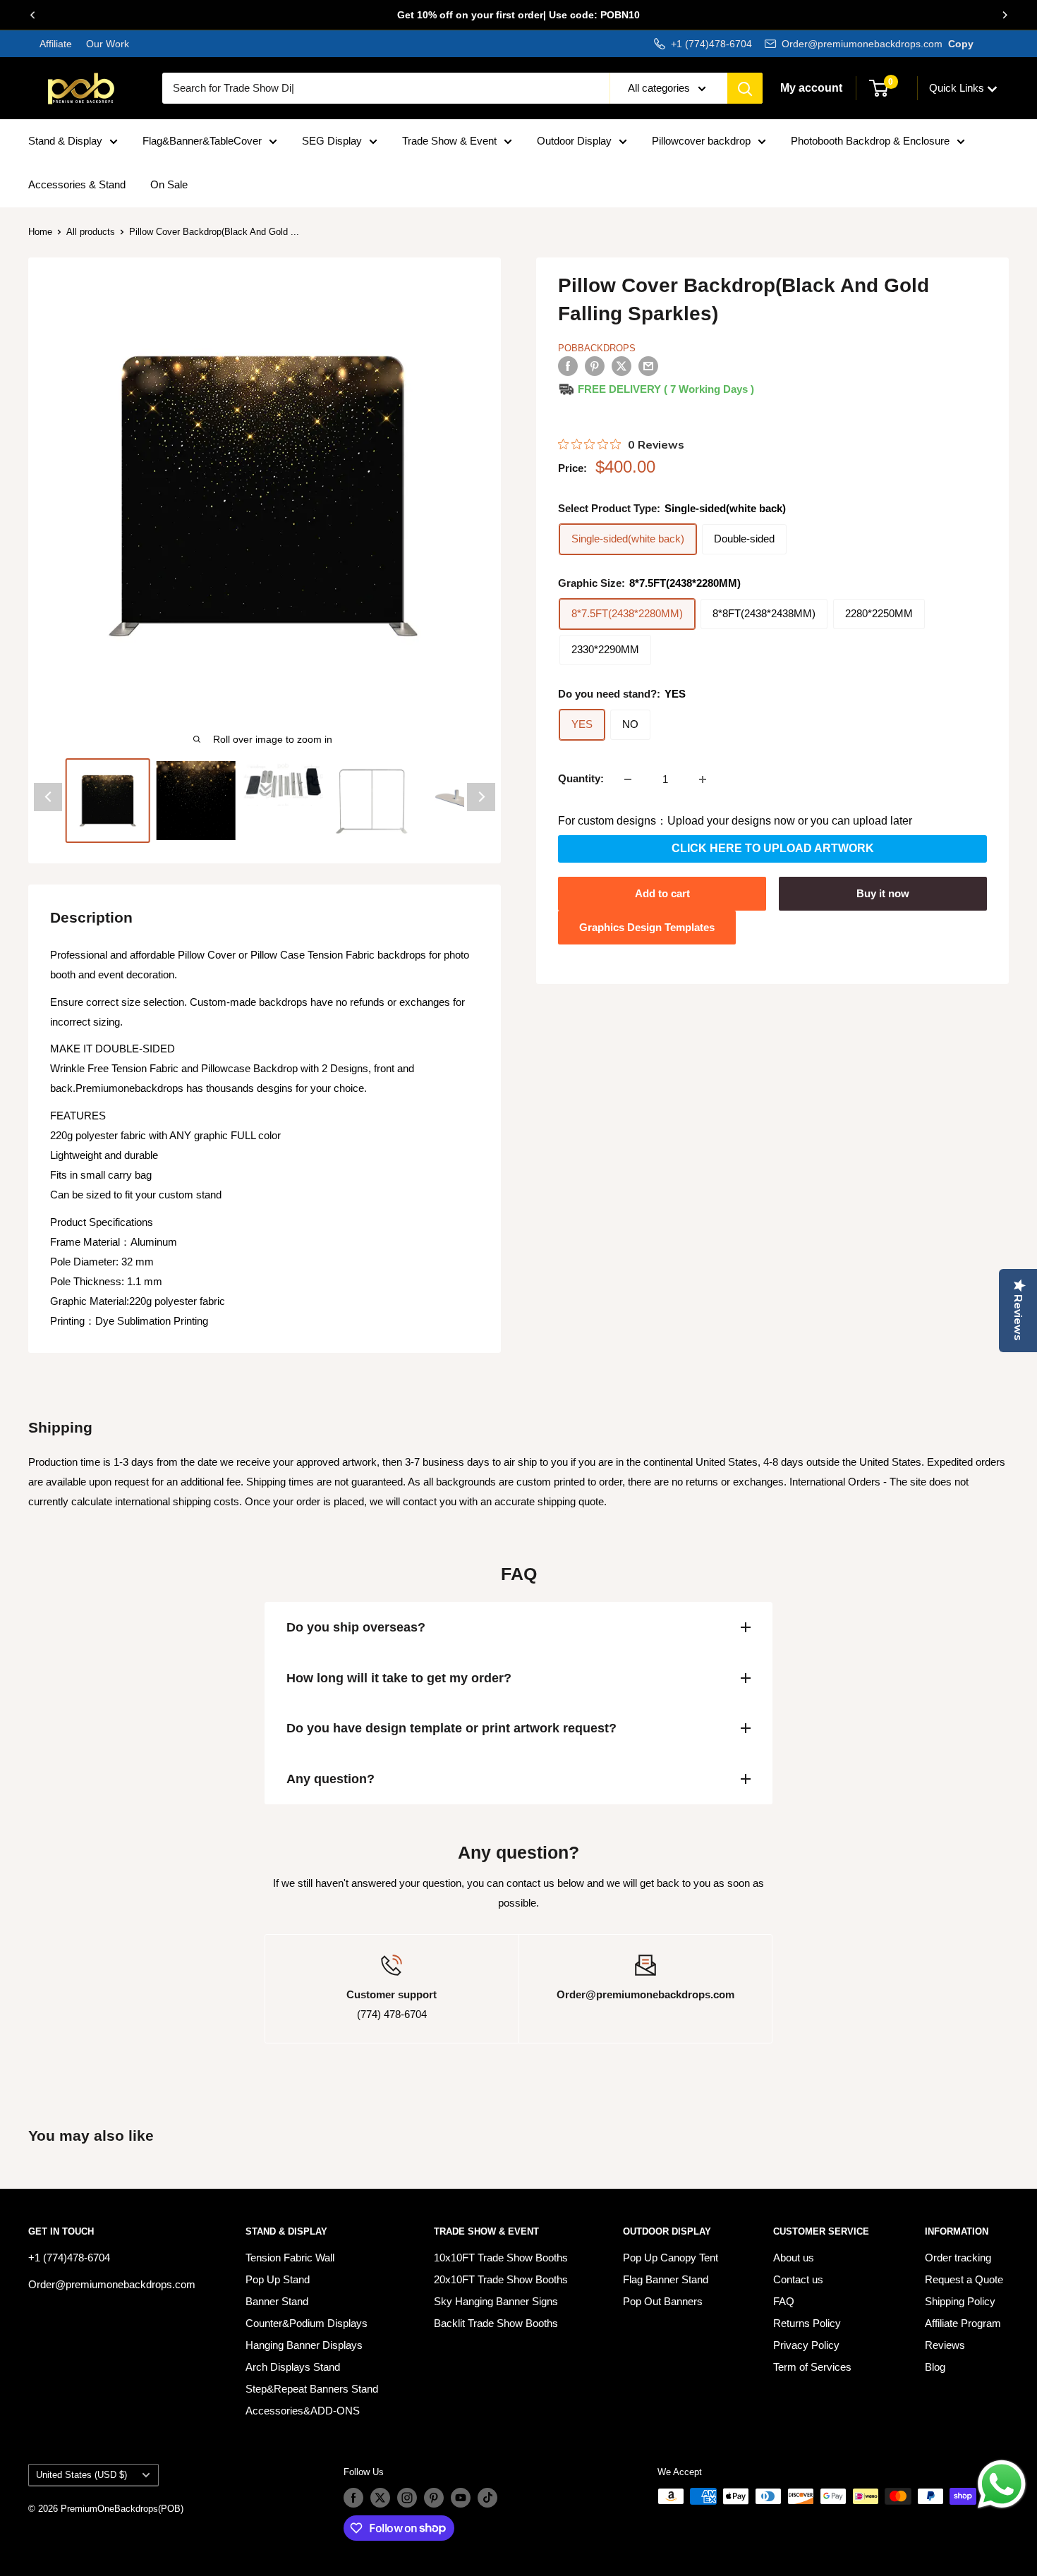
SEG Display (332, 141)
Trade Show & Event (449, 141)
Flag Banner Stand (666, 2279)
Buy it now (883, 893)
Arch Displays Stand (293, 2367)
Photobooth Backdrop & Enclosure (870, 141)
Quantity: (581, 779)
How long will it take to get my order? (399, 1678)
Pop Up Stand (278, 2279)
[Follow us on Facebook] (353, 2498)
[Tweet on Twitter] (621, 366)
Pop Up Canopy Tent (671, 2258)
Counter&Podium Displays (307, 2323)
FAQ (784, 2301)
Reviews (945, 2345)
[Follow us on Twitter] (380, 2498)
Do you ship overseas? (356, 1627)
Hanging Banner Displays (304, 2345)
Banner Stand (277, 2301)
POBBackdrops (597, 348)
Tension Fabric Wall (290, 2258)
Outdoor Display (574, 141)
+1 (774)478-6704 (711, 44)
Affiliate (56, 44)
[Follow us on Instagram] (407, 2498)
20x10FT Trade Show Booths (501, 2279)
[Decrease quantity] (628, 779)
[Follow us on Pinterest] (434, 2498)
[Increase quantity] (703, 779)
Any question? (330, 1779)
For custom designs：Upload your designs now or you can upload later (735, 821)
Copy (961, 44)
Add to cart (662, 893)
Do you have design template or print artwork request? (451, 1728)
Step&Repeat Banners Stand (312, 2389)
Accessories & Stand (77, 184)
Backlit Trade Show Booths (496, 2323)
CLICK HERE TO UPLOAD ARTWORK (773, 849)
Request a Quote (964, 2279)
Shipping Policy (960, 2301)
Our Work (106, 44)
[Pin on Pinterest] (595, 366)
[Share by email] (648, 366)
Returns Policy (807, 2323)
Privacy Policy (806, 2345)
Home (40, 232)
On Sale (169, 184)
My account (811, 88)
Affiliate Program (963, 2323)
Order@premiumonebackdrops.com (862, 44)
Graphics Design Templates (647, 927)
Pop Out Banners (663, 2301)
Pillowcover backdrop (701, 141)
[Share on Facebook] (568, 366)
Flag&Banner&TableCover (202, 141)
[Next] (1005, 15)
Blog (935, 2367)
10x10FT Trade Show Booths (501, 2258)
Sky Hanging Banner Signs (496, 2301)
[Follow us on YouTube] (461, 2498)
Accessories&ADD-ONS (303, 2411)
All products (91, 232)
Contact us (798, 2279)
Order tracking (958, 2258)
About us (794, 2258)
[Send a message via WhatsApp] (1002, 2484)
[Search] (745, 88)
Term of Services (812, 2367)
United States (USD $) (81, 2475)
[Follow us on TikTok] (487, 2498)
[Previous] (32, 15)
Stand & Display (65, 141)
